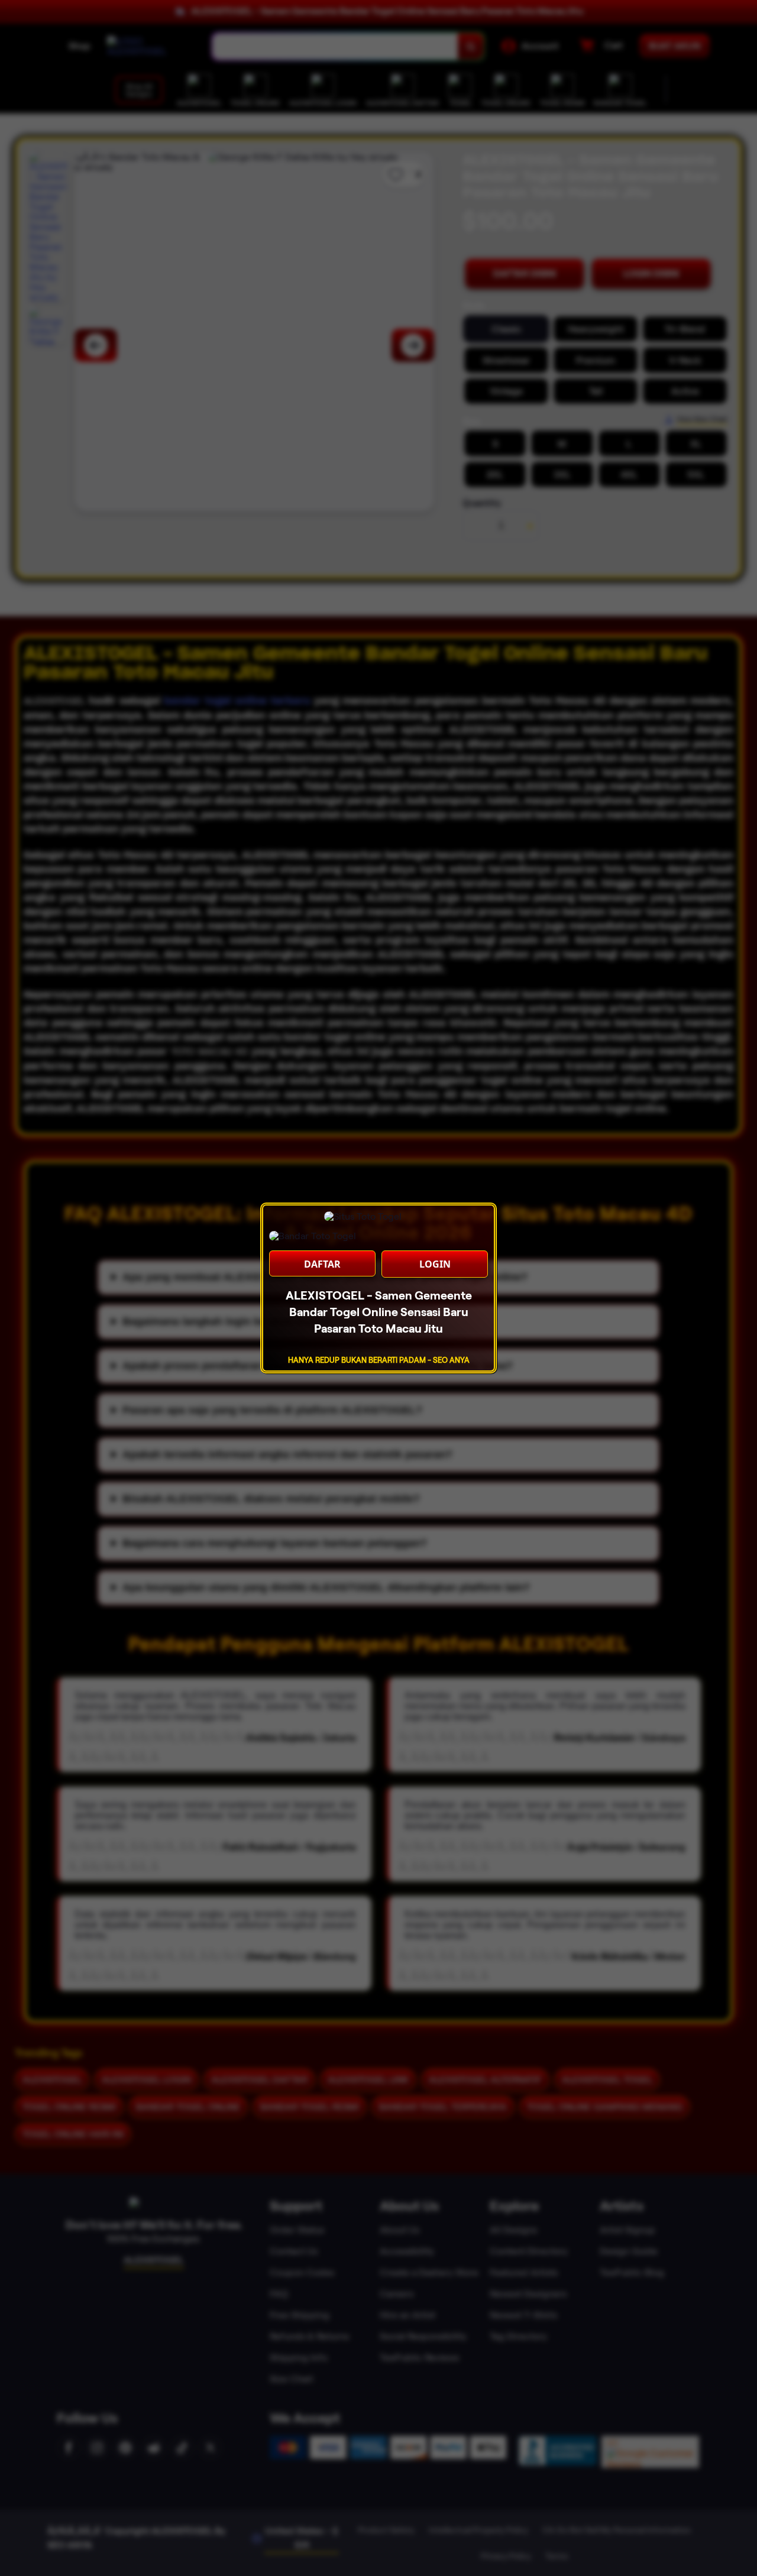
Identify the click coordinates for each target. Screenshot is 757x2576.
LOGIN (435, 1264)
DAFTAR (322, 1264)
